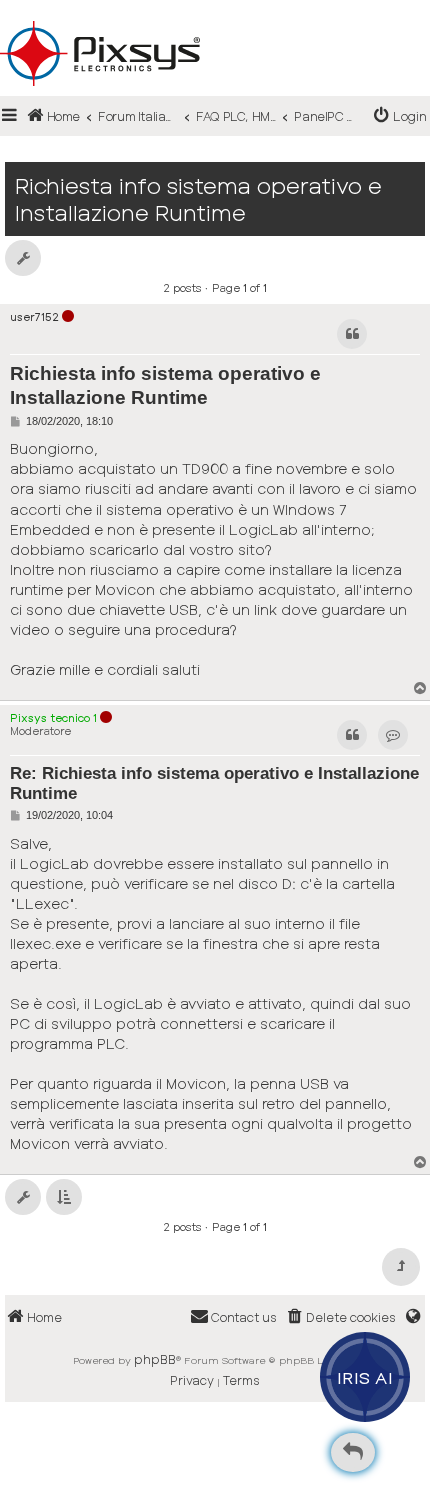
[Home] (215, 21)
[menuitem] (400, 116)
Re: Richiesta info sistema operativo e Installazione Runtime (214, 783)
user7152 (34, 316)
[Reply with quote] (352, 334)
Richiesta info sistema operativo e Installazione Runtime (198, 199)
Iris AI (365, 1377)
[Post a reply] (353, 1452)
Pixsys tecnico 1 (53, 717)
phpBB (155, 1359)
